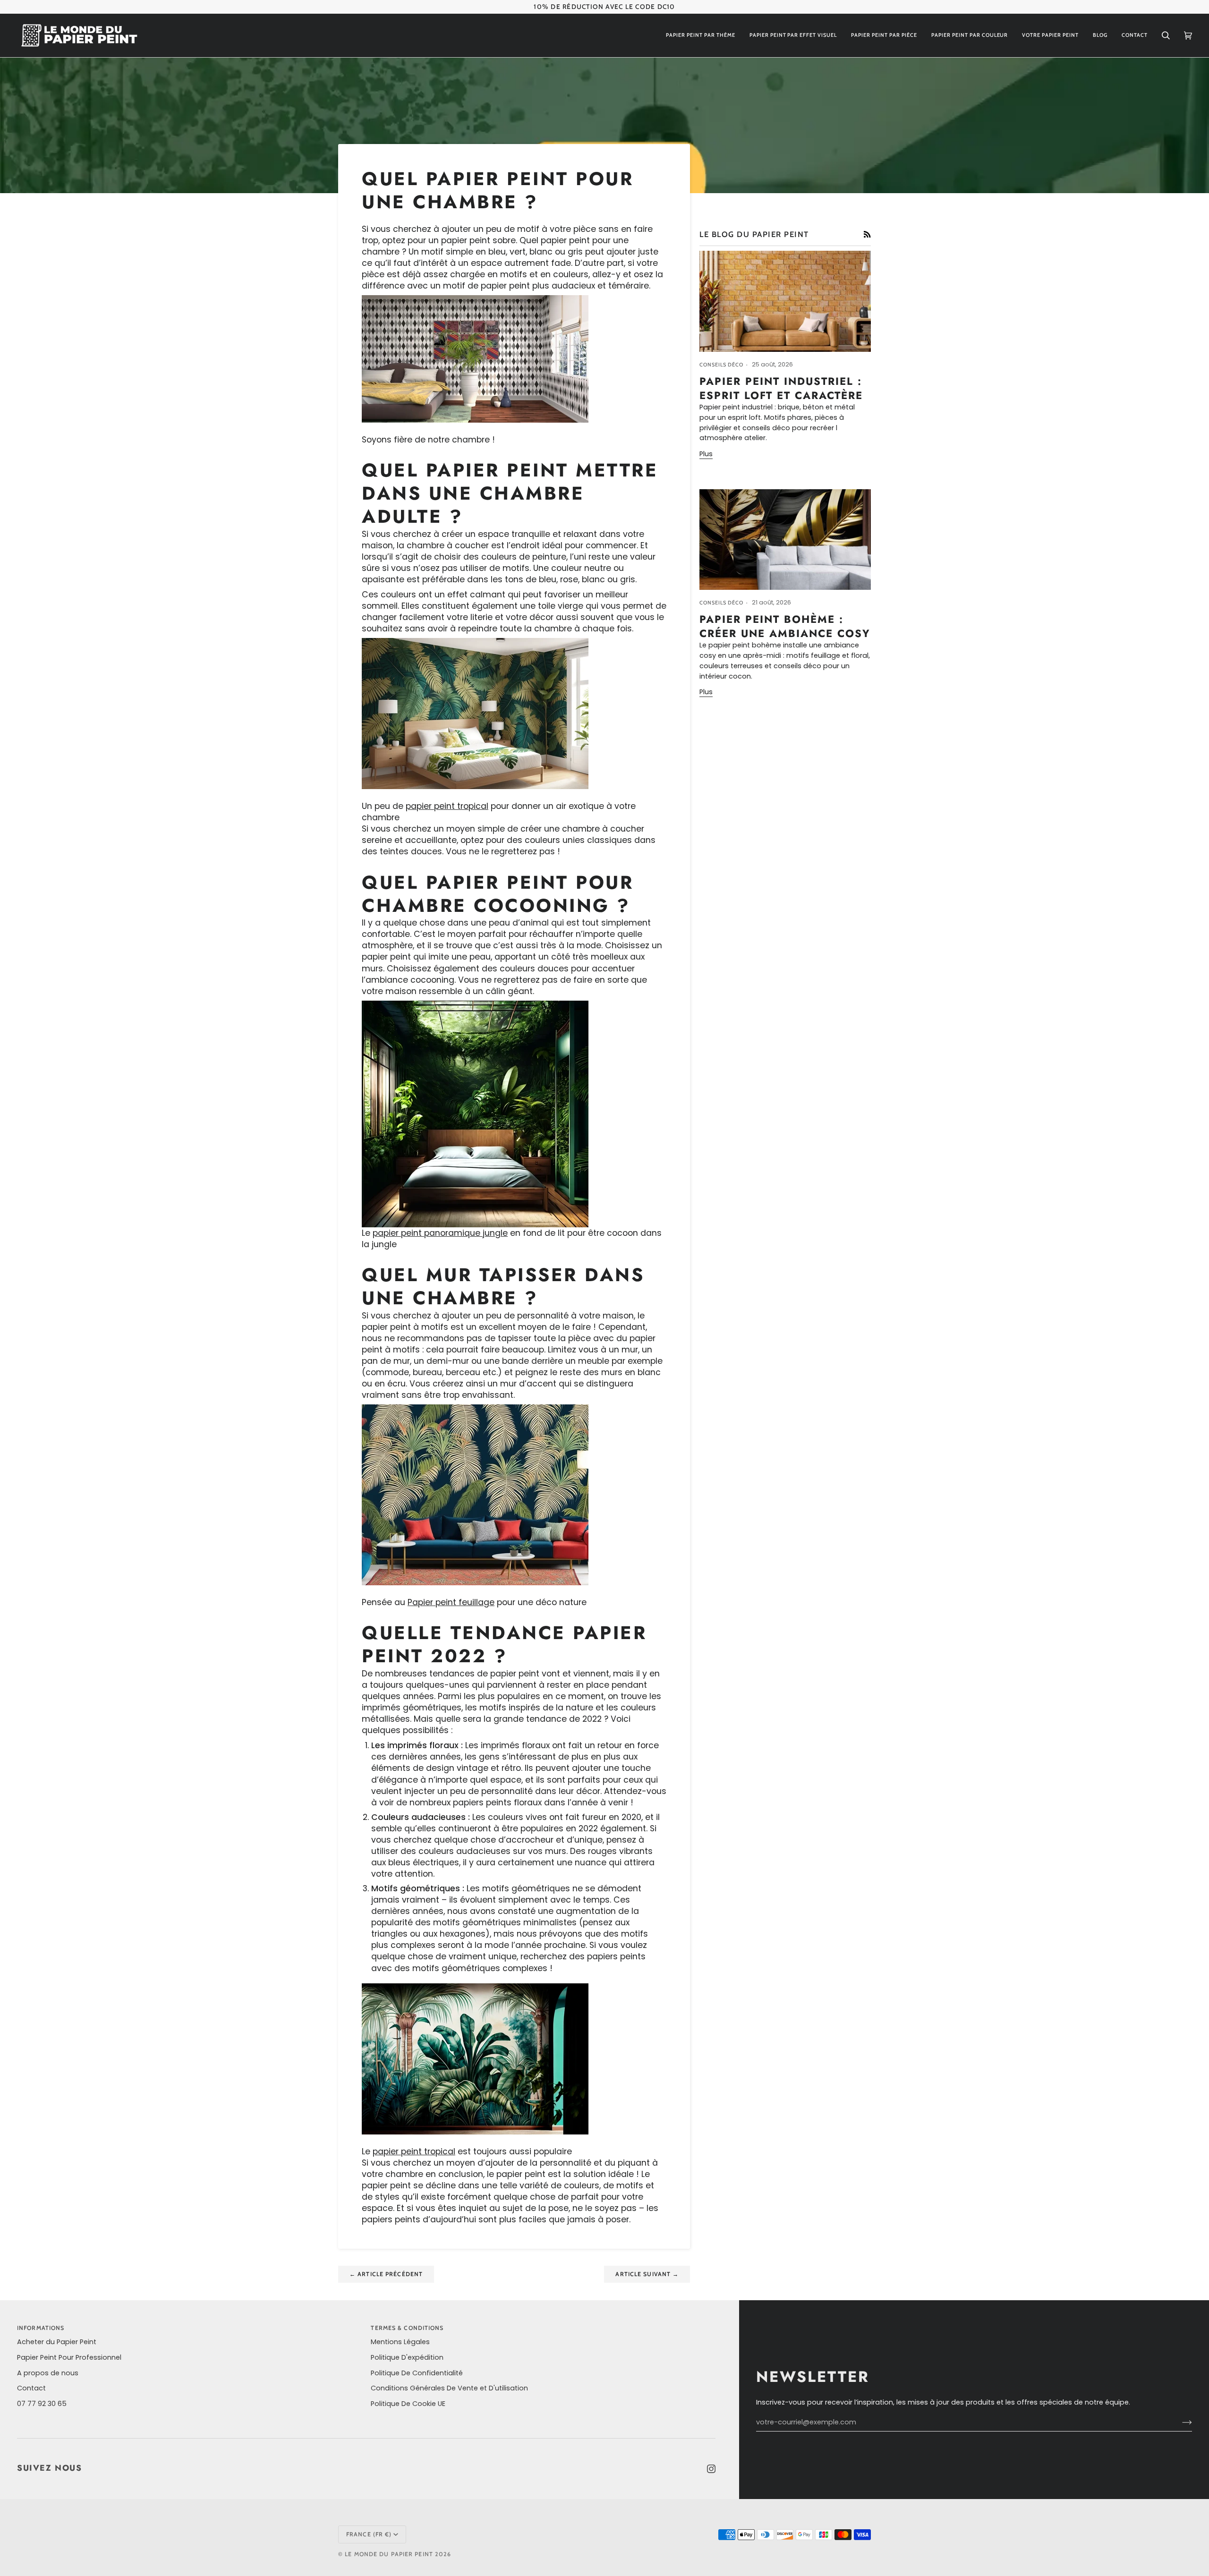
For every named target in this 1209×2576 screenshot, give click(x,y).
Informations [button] (41, 2328)
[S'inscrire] (1179, 2423)
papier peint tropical (447, 806)
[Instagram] (711, 2469)
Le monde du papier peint (389, 2554)
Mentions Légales (400, 2342)
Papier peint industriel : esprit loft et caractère (781, 388)
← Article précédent (386, 2274)
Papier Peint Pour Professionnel (69, 2357)
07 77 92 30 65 (42, 2404)
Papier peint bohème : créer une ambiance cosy (785, 626)
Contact (31, 2388)
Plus (706, 454)
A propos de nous (48, 2373)
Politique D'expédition (407, 2357)
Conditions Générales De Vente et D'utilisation (449, 2388)
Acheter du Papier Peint (57, 2342)
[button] (701, 35)
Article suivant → (647, 2274)
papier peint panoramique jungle (440, 1233)
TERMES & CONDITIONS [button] (407, 2328)
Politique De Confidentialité (417, 2373)
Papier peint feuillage (451, 1602)
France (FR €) (369, 2534)
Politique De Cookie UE (408, 2404)
